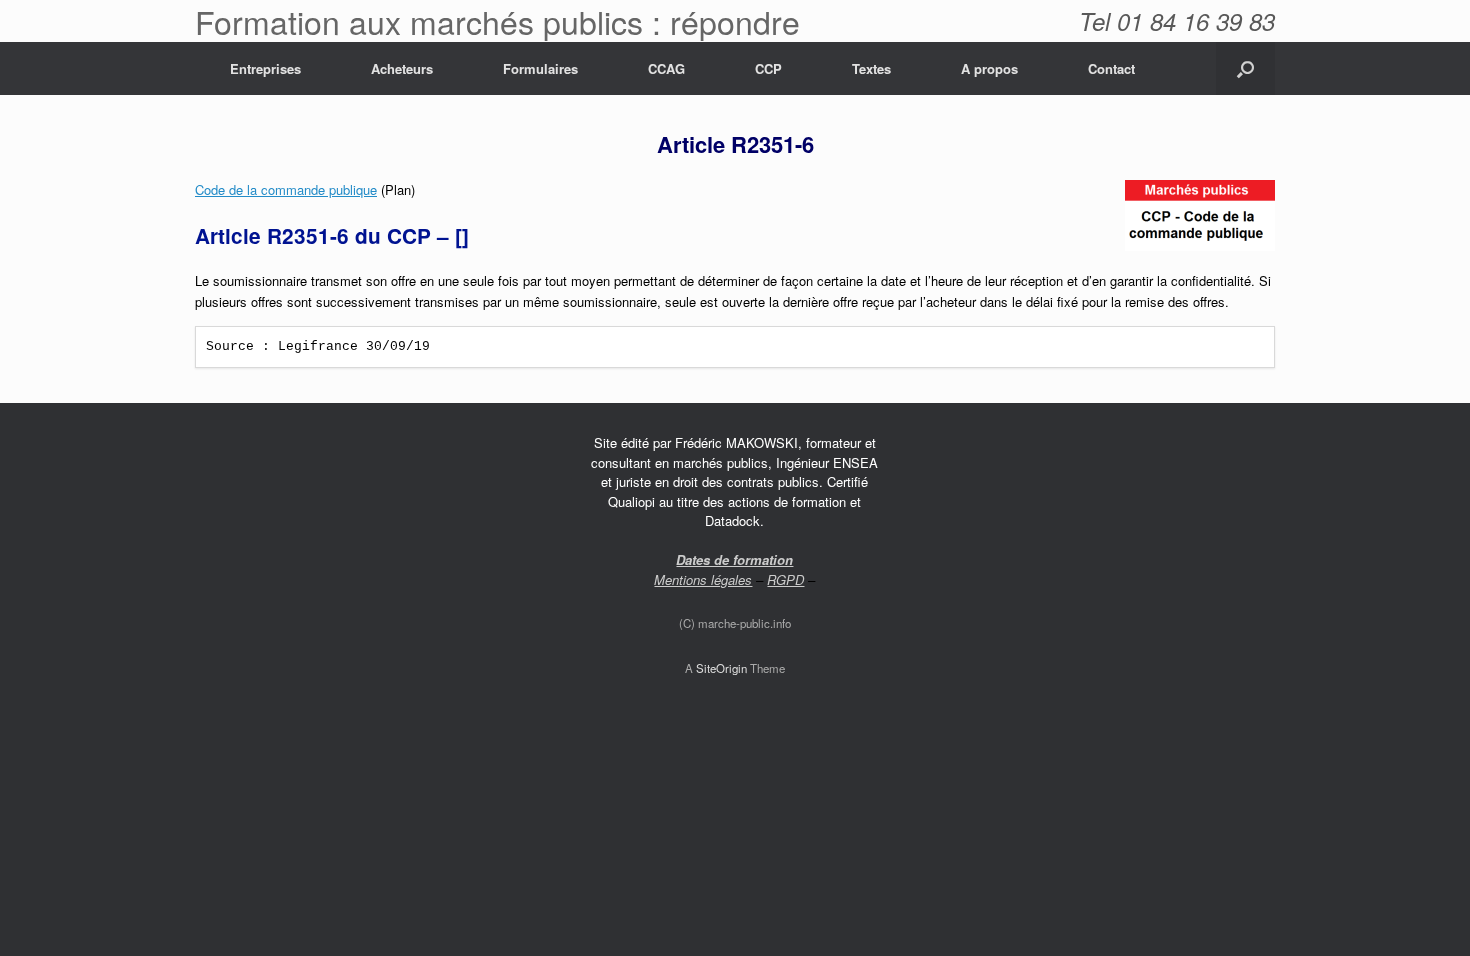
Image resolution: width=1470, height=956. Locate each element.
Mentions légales (703, 579)
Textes (871, 68)
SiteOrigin (721, 668)
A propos (989, 68)
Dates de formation (734, 559)
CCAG (666, 68)
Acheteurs (402, 68)
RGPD (785, 579)
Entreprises (265, 68)
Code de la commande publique (286, 189)
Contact (1111, 68)
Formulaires (540, 68)
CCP (768, 68)
